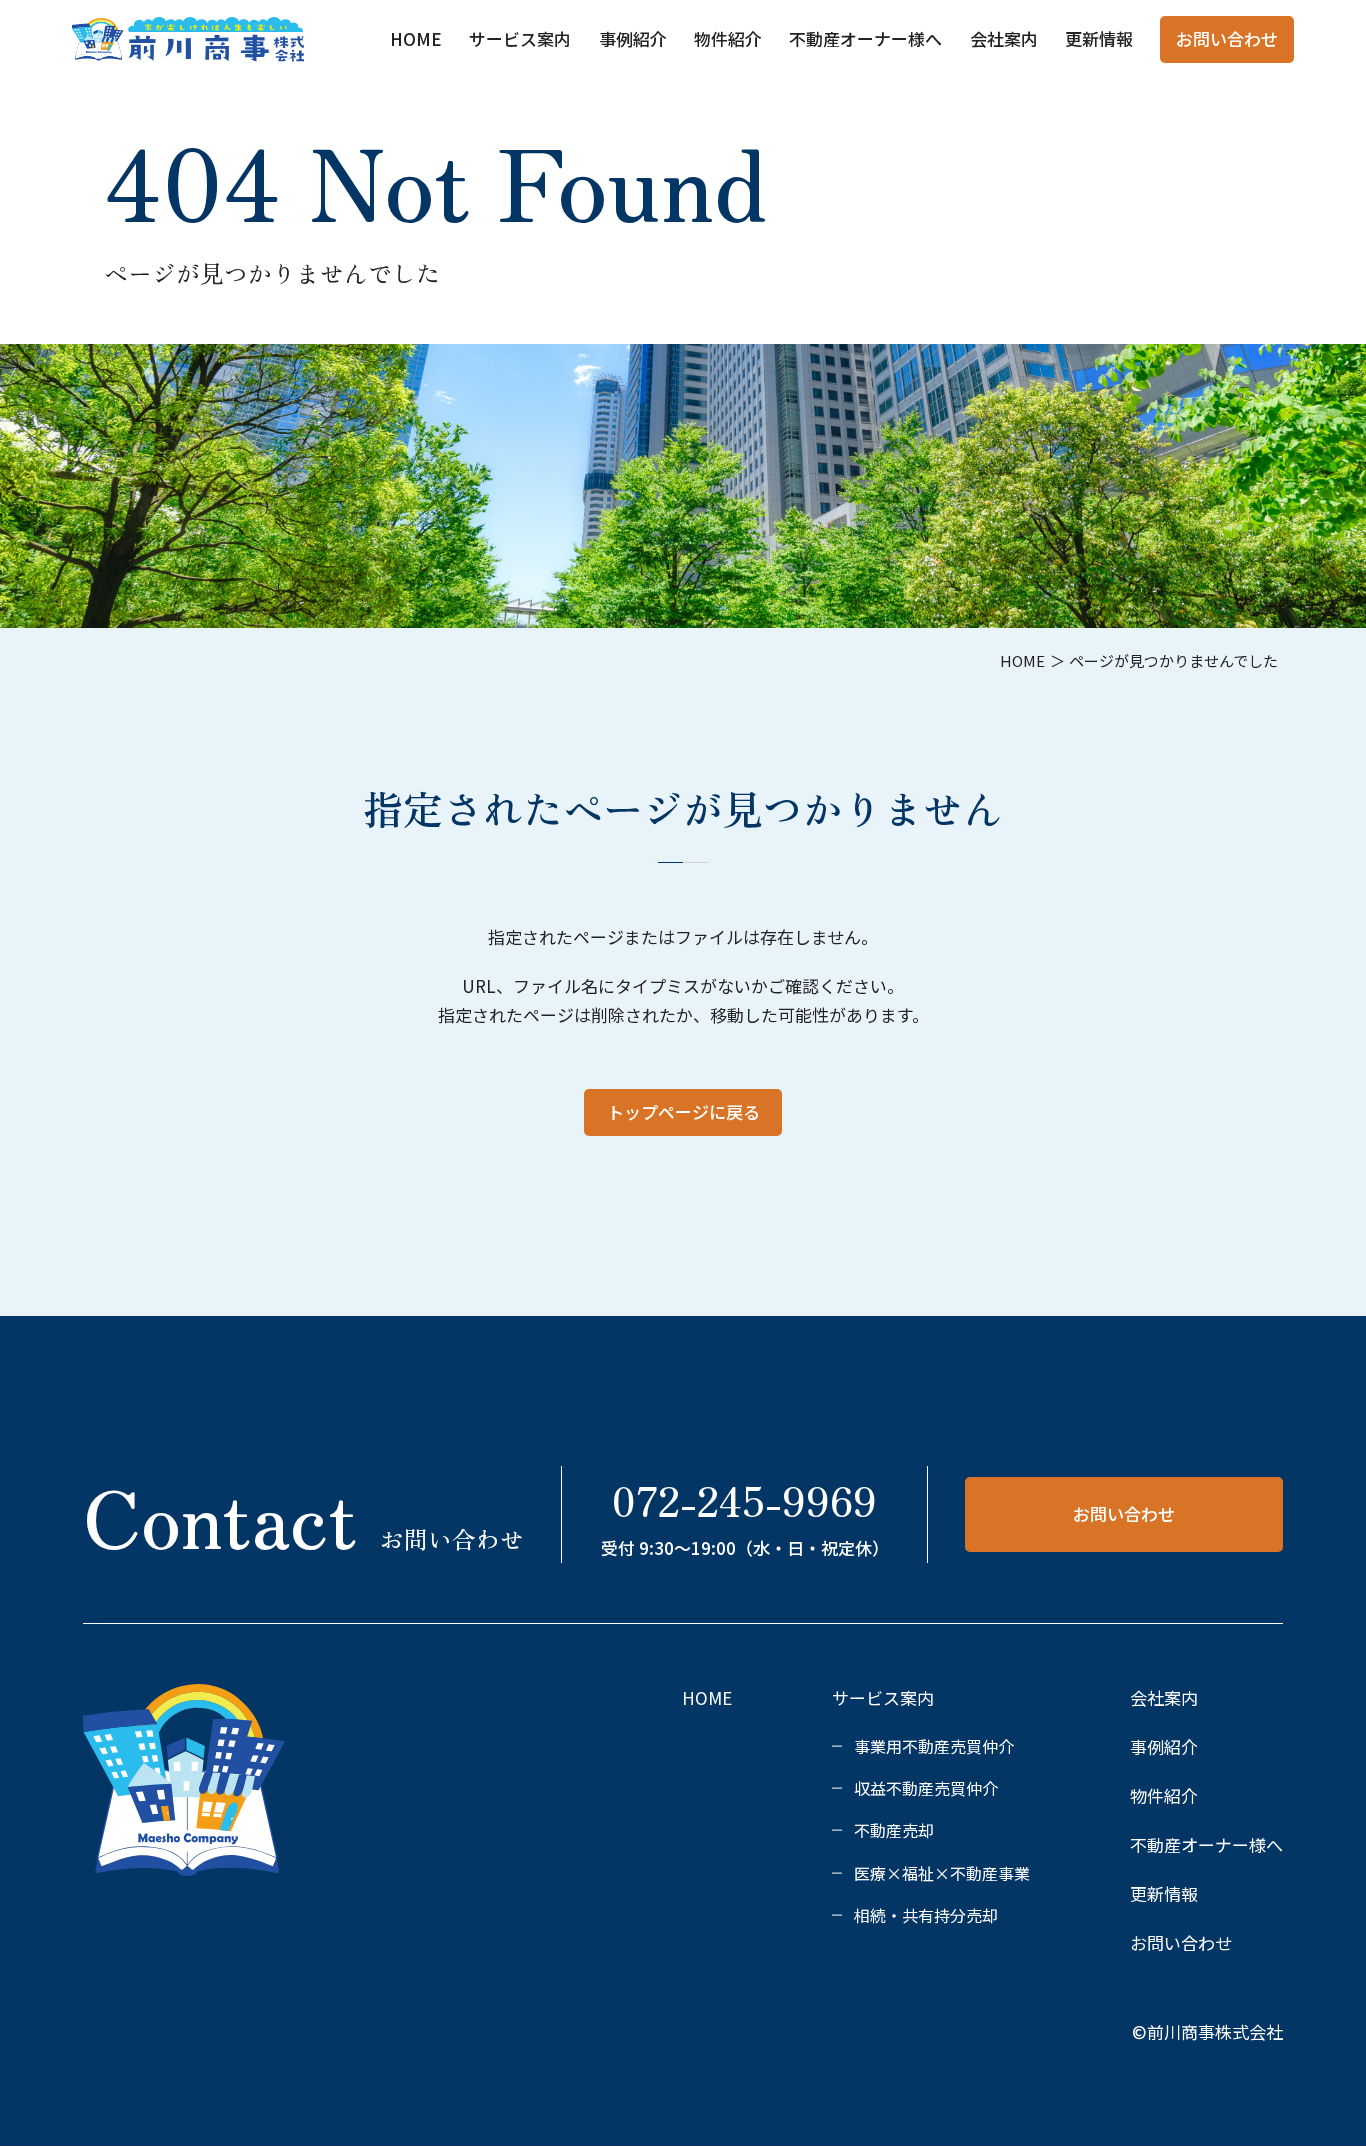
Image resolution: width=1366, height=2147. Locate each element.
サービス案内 (520, 38)
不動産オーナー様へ (865, 38)
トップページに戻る (683, 1111)
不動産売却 (894, 1830)
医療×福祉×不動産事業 (942, 1873)
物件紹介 (728, 38)
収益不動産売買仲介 (926, 1788)
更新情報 (1099, 38)
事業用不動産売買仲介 (934, 1746)
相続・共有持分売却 (926, 1915)
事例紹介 (633, 38)
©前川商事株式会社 (1207, 2031)
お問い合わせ (1227, 38)
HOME (416, 38)
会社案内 (1004, 38)
